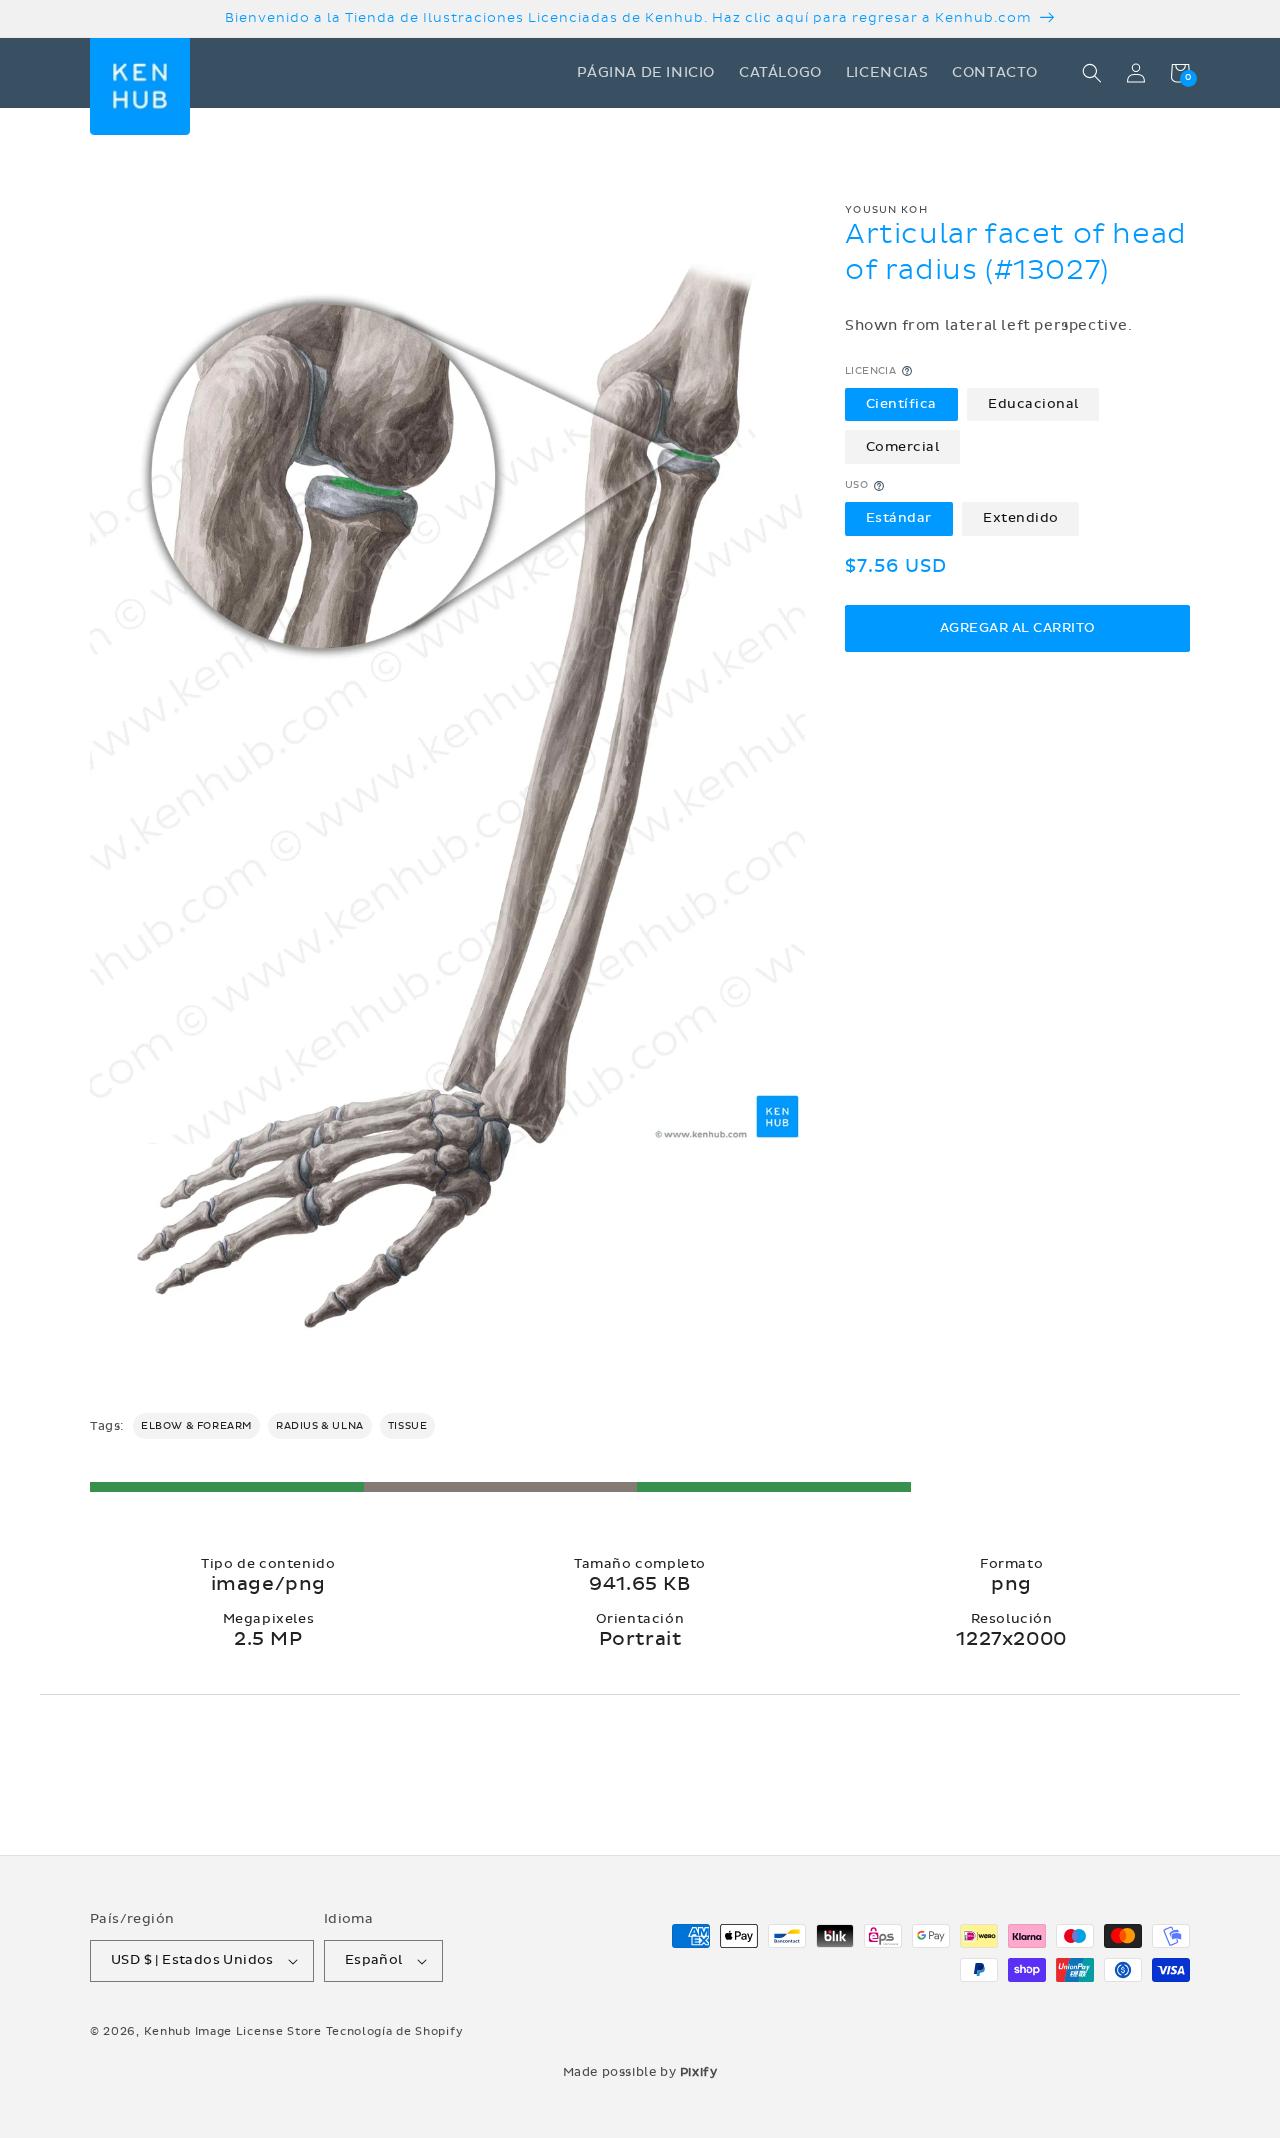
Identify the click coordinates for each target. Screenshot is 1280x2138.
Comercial (903, 447)
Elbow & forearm (196, 1426)
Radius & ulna (320, 1426)
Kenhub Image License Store (233, 2031)
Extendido (1021, 519)
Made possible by (640, 2072)
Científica (901, 404)
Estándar (899, 519)
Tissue (408, 1426)
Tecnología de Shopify (395, 2031)
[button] (1092, 73)
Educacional (1033, 404)
